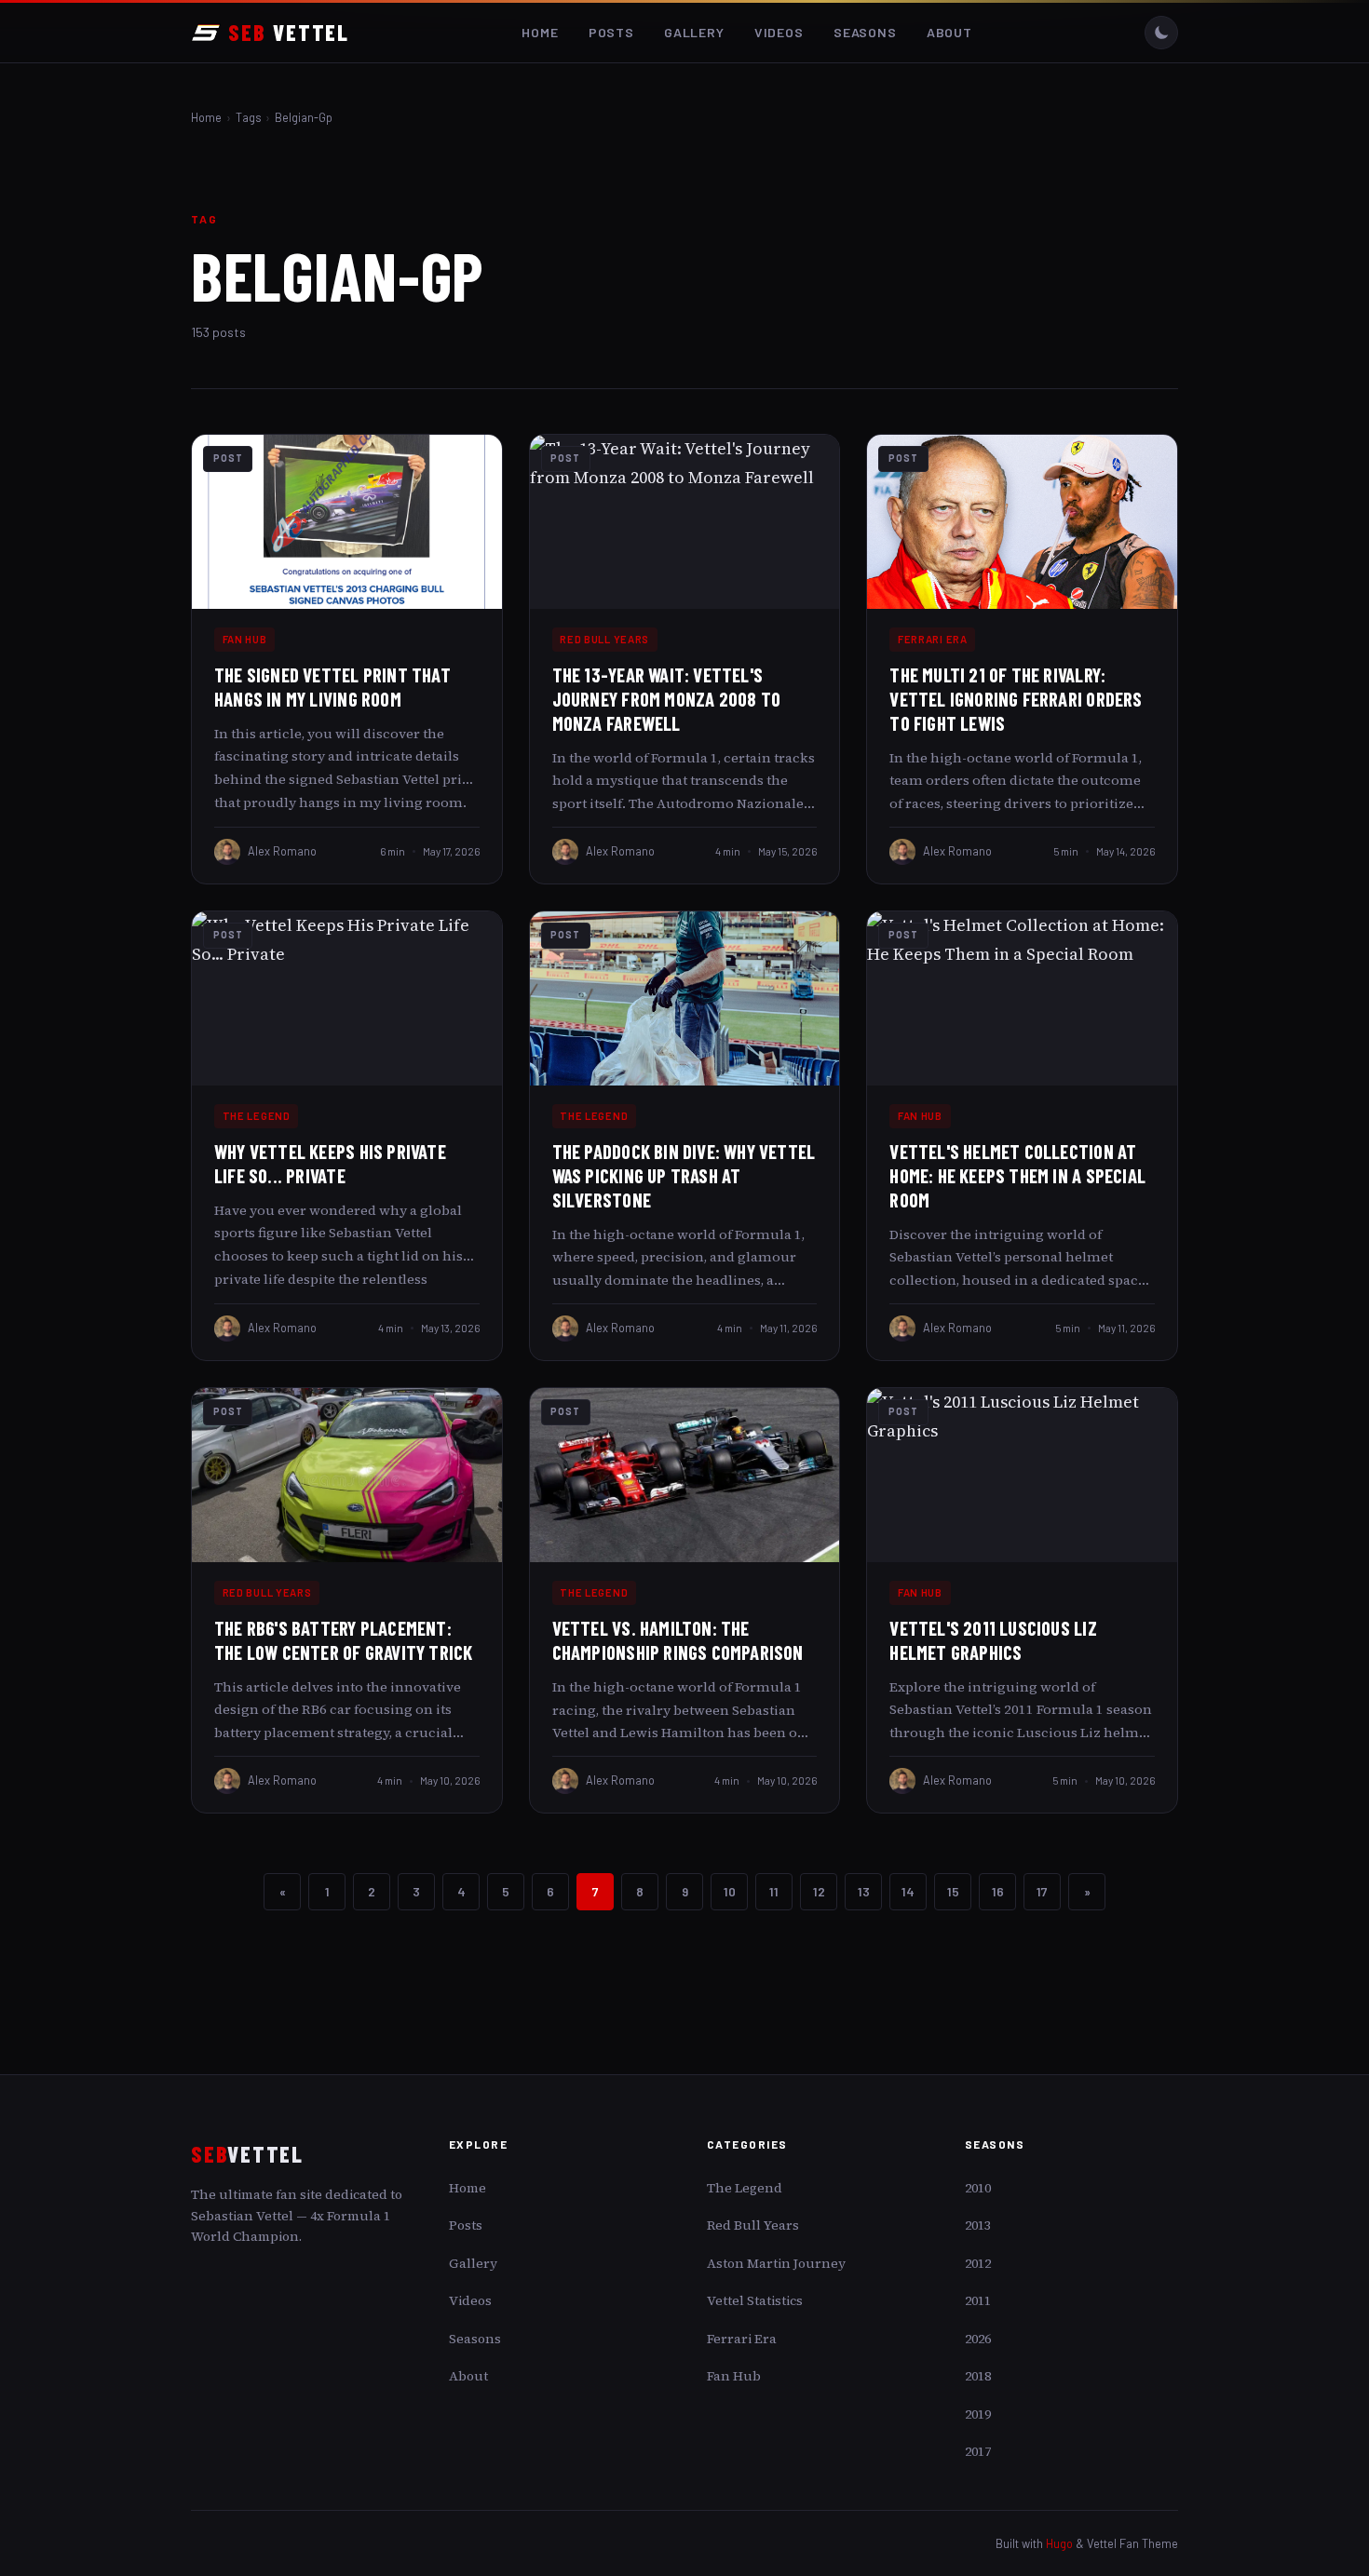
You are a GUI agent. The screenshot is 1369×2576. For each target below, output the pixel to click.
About (949, 32)
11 (774, 1891)
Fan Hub (245, 639)
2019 (978, 2414)
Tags (249, 117)
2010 (978, 2188)
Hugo (1059, 2543)
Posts (611, 32)
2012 (978, 2263)
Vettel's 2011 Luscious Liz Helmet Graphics (993, 1640)
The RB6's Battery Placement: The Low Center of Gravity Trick (343, 1640)
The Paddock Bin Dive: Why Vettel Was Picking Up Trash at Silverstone (684, 1175)
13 (864, 1891)
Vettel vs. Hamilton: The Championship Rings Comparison (678, 1640)
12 (819, 1891)
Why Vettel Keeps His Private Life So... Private (330, 1163)
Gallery (694, 32)
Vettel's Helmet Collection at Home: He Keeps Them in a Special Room (1017, 1175)
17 (1042, 1891)
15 (953, 1891)
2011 (978, 2300)
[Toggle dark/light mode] (1161, 33)
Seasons (865, 32)
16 (998, 1891)
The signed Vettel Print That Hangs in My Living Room (332, 687)
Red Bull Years (604, 639)
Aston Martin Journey (776, 2263)
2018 (978, 2376)
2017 (978, 2451)
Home (540, 32)
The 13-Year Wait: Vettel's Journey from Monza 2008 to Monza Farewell (666, 699)
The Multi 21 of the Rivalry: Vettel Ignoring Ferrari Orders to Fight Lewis (1016, 699)
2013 (978, 2225)
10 (730, 1891)
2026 (978, 2339)
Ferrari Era (932, 639)
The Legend (257, 1116)
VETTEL (289, 32)
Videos (779, 32)
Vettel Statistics (755, 2300)
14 (908, 1891)
